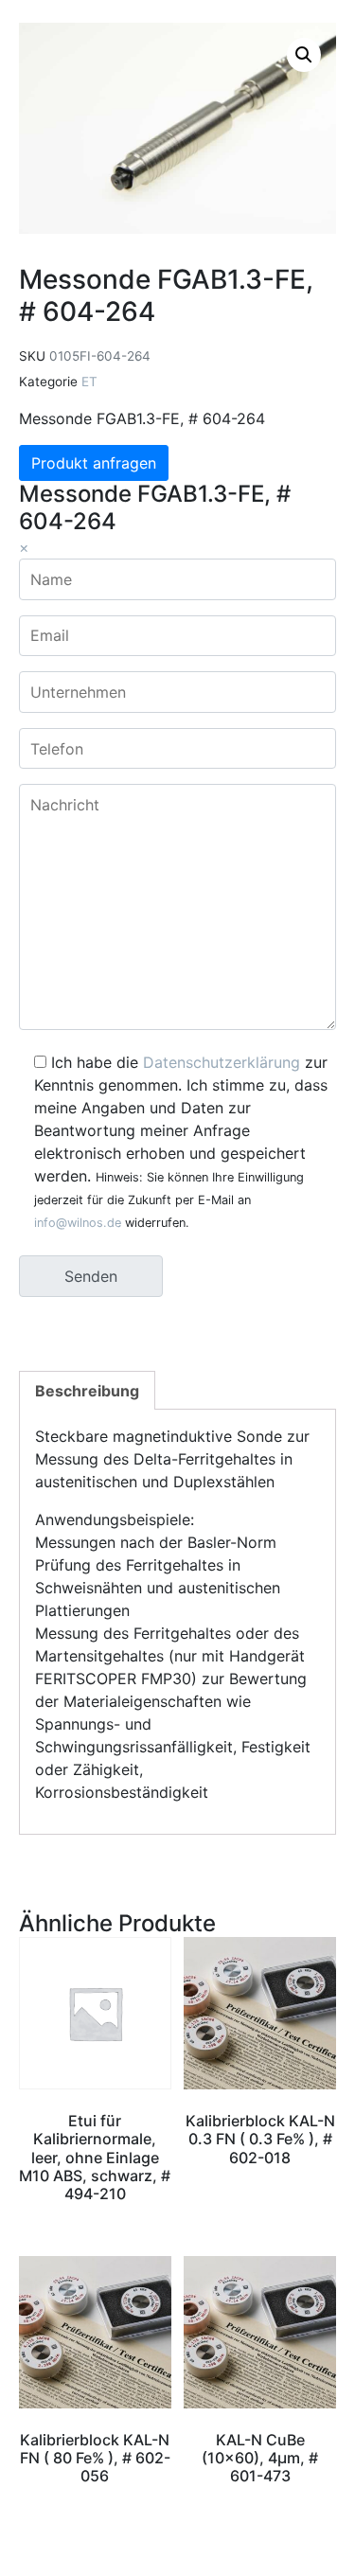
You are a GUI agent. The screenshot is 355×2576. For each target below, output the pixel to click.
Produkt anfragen (94, 463)
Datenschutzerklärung (222, 1062)
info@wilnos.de (78, 1223)
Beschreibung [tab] (87, 1391)
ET (89, 382)
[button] (304, 55)
